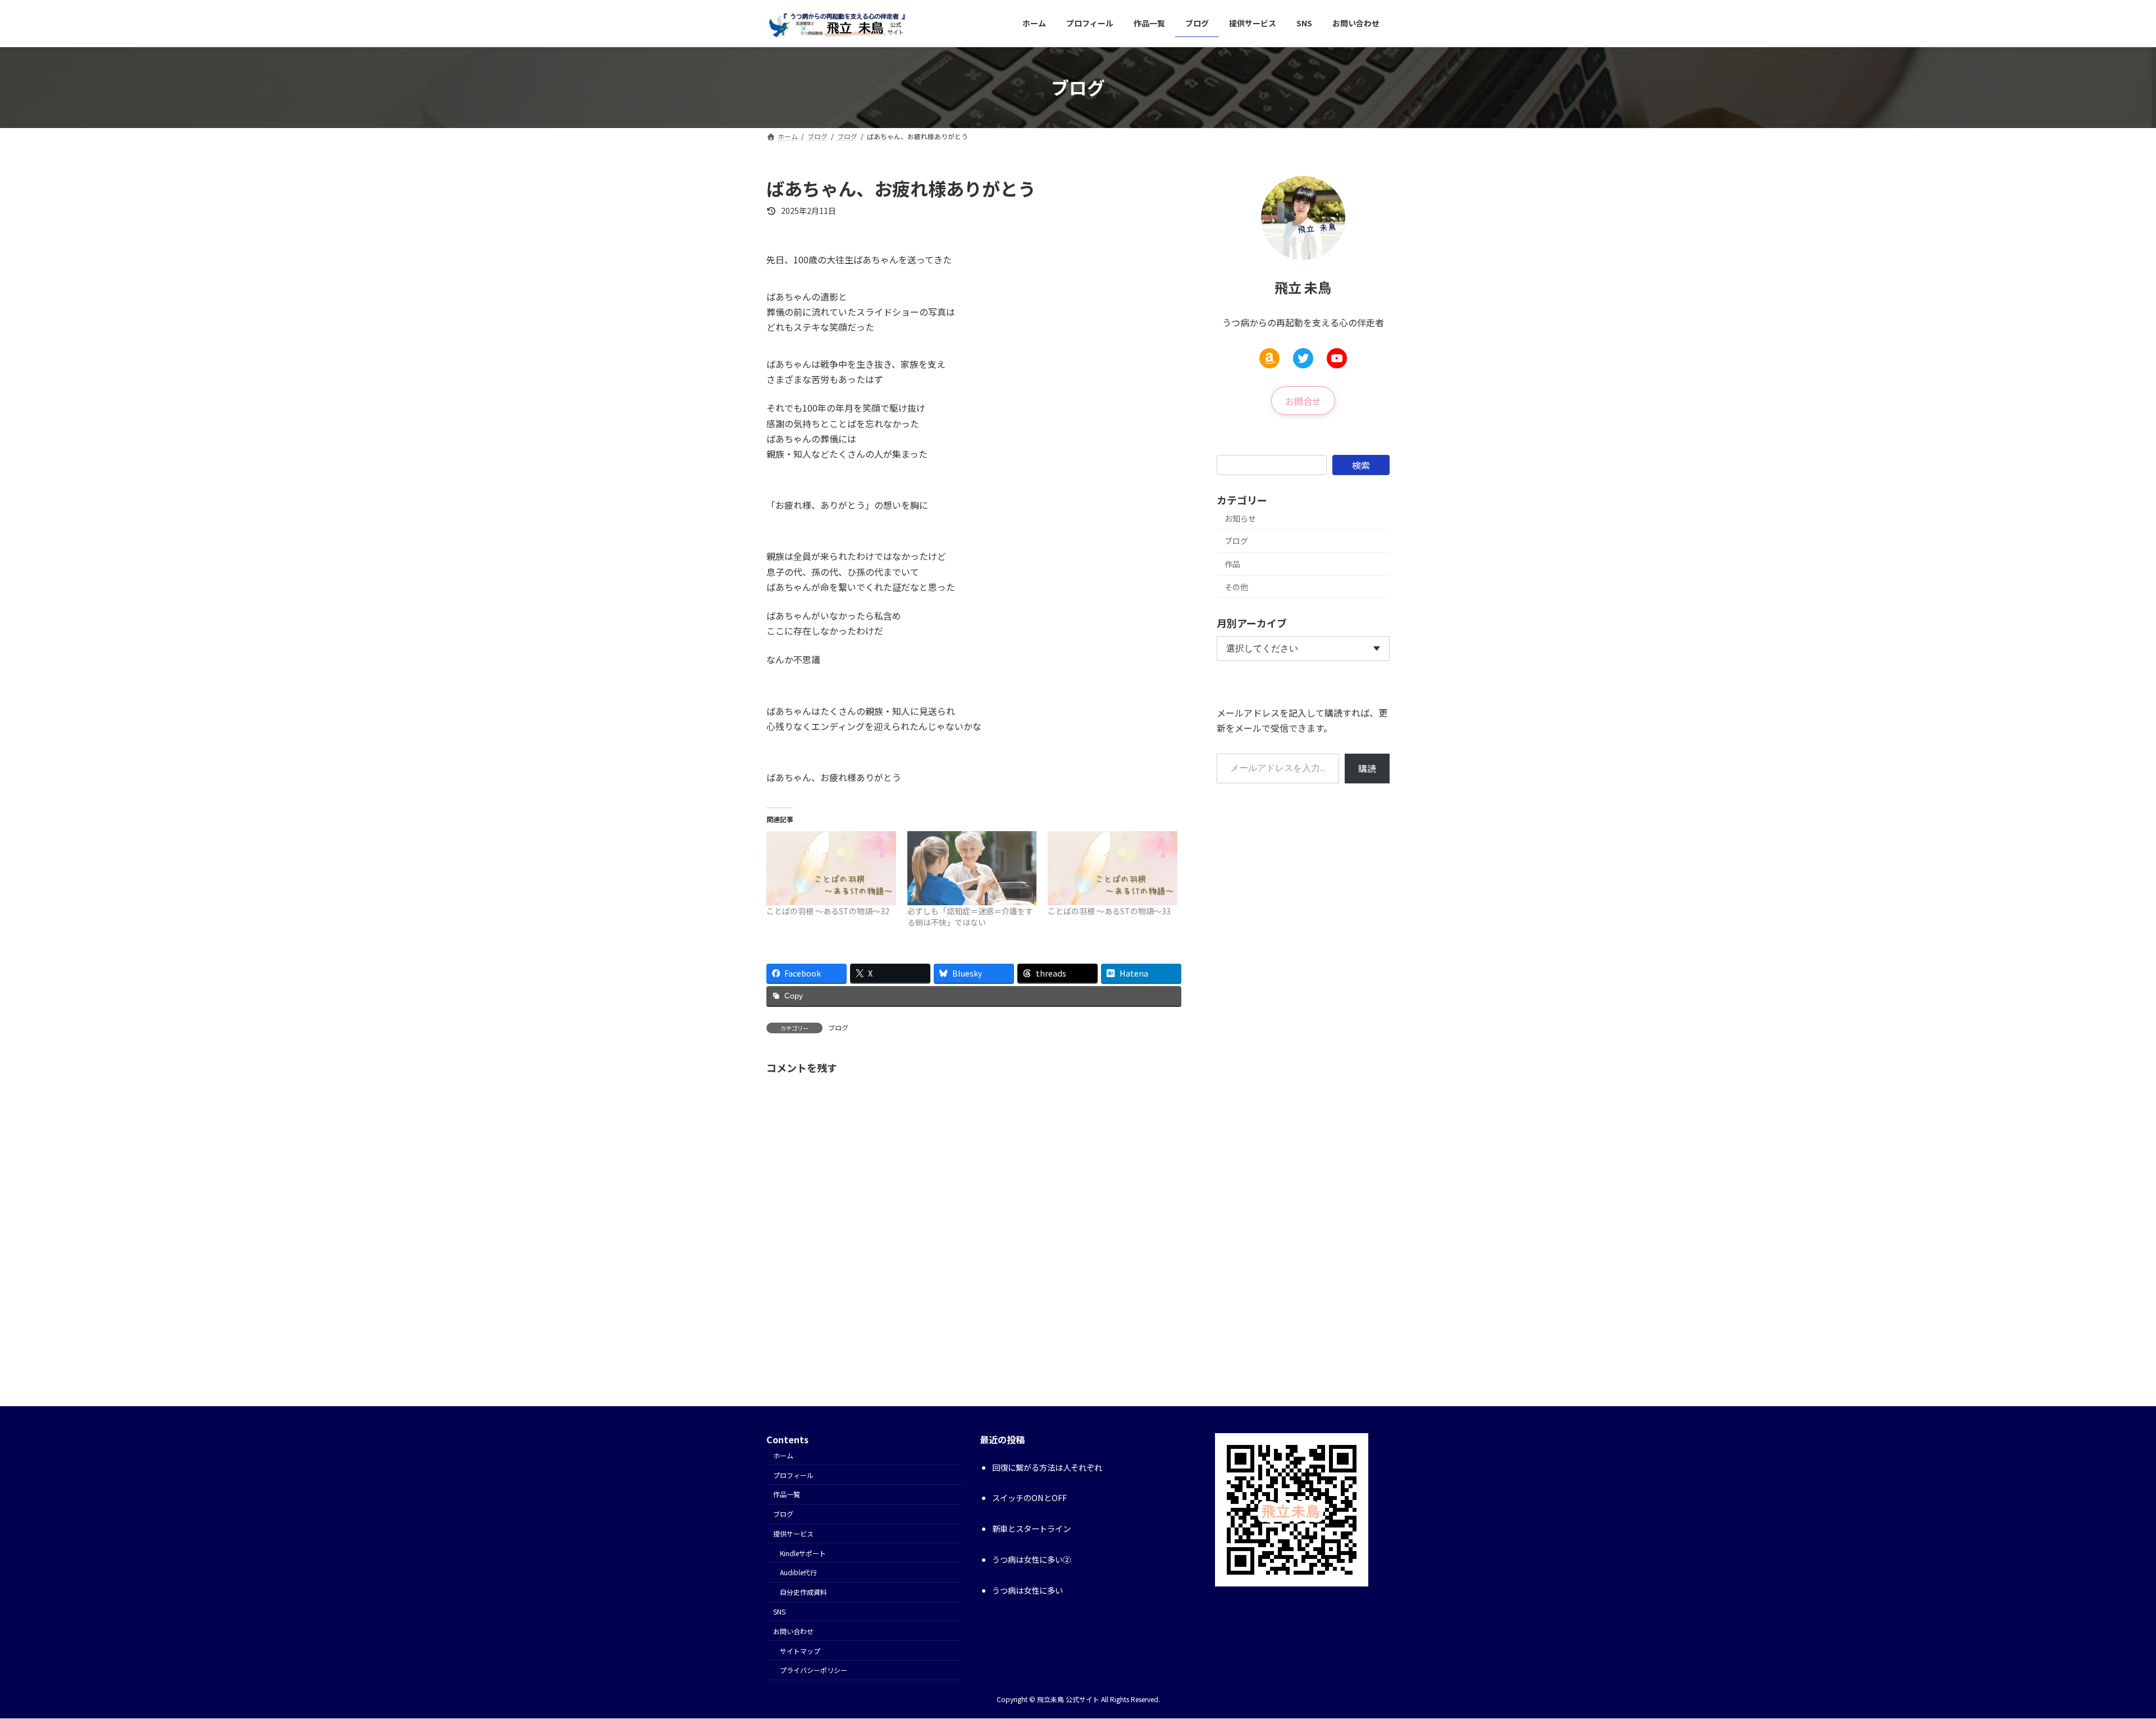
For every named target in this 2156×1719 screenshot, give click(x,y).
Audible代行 (798, 1572)
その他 (1236, 586)
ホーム (783, 1455)
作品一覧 (787, 1494)
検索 (1361, 464)
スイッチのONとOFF (1029, 1497)
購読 (1367, 768)
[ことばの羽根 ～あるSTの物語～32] (831, 868)
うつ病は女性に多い (1027, 1590)
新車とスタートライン (1031, 1528)
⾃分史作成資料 (803, 1592)
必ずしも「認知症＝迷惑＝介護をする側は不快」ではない (970, 917)
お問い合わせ (793, 1631)
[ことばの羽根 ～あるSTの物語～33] (1113, 868)
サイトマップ (800, 1651)
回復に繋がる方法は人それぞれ (1047, 1467)
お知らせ (1240, 518)
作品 (1232, 564)
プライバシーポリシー (814, 1670)
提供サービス (793, 1533)
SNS (779, 1611)
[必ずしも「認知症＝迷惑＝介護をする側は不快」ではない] (972, 868)
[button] (1303, 400)
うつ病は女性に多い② (1031, 1559)
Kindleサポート (803, 1553)
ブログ (838, 1027)
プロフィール (793, 1475)
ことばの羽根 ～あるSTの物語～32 (828, 911)
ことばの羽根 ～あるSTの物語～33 (1109, 911)
